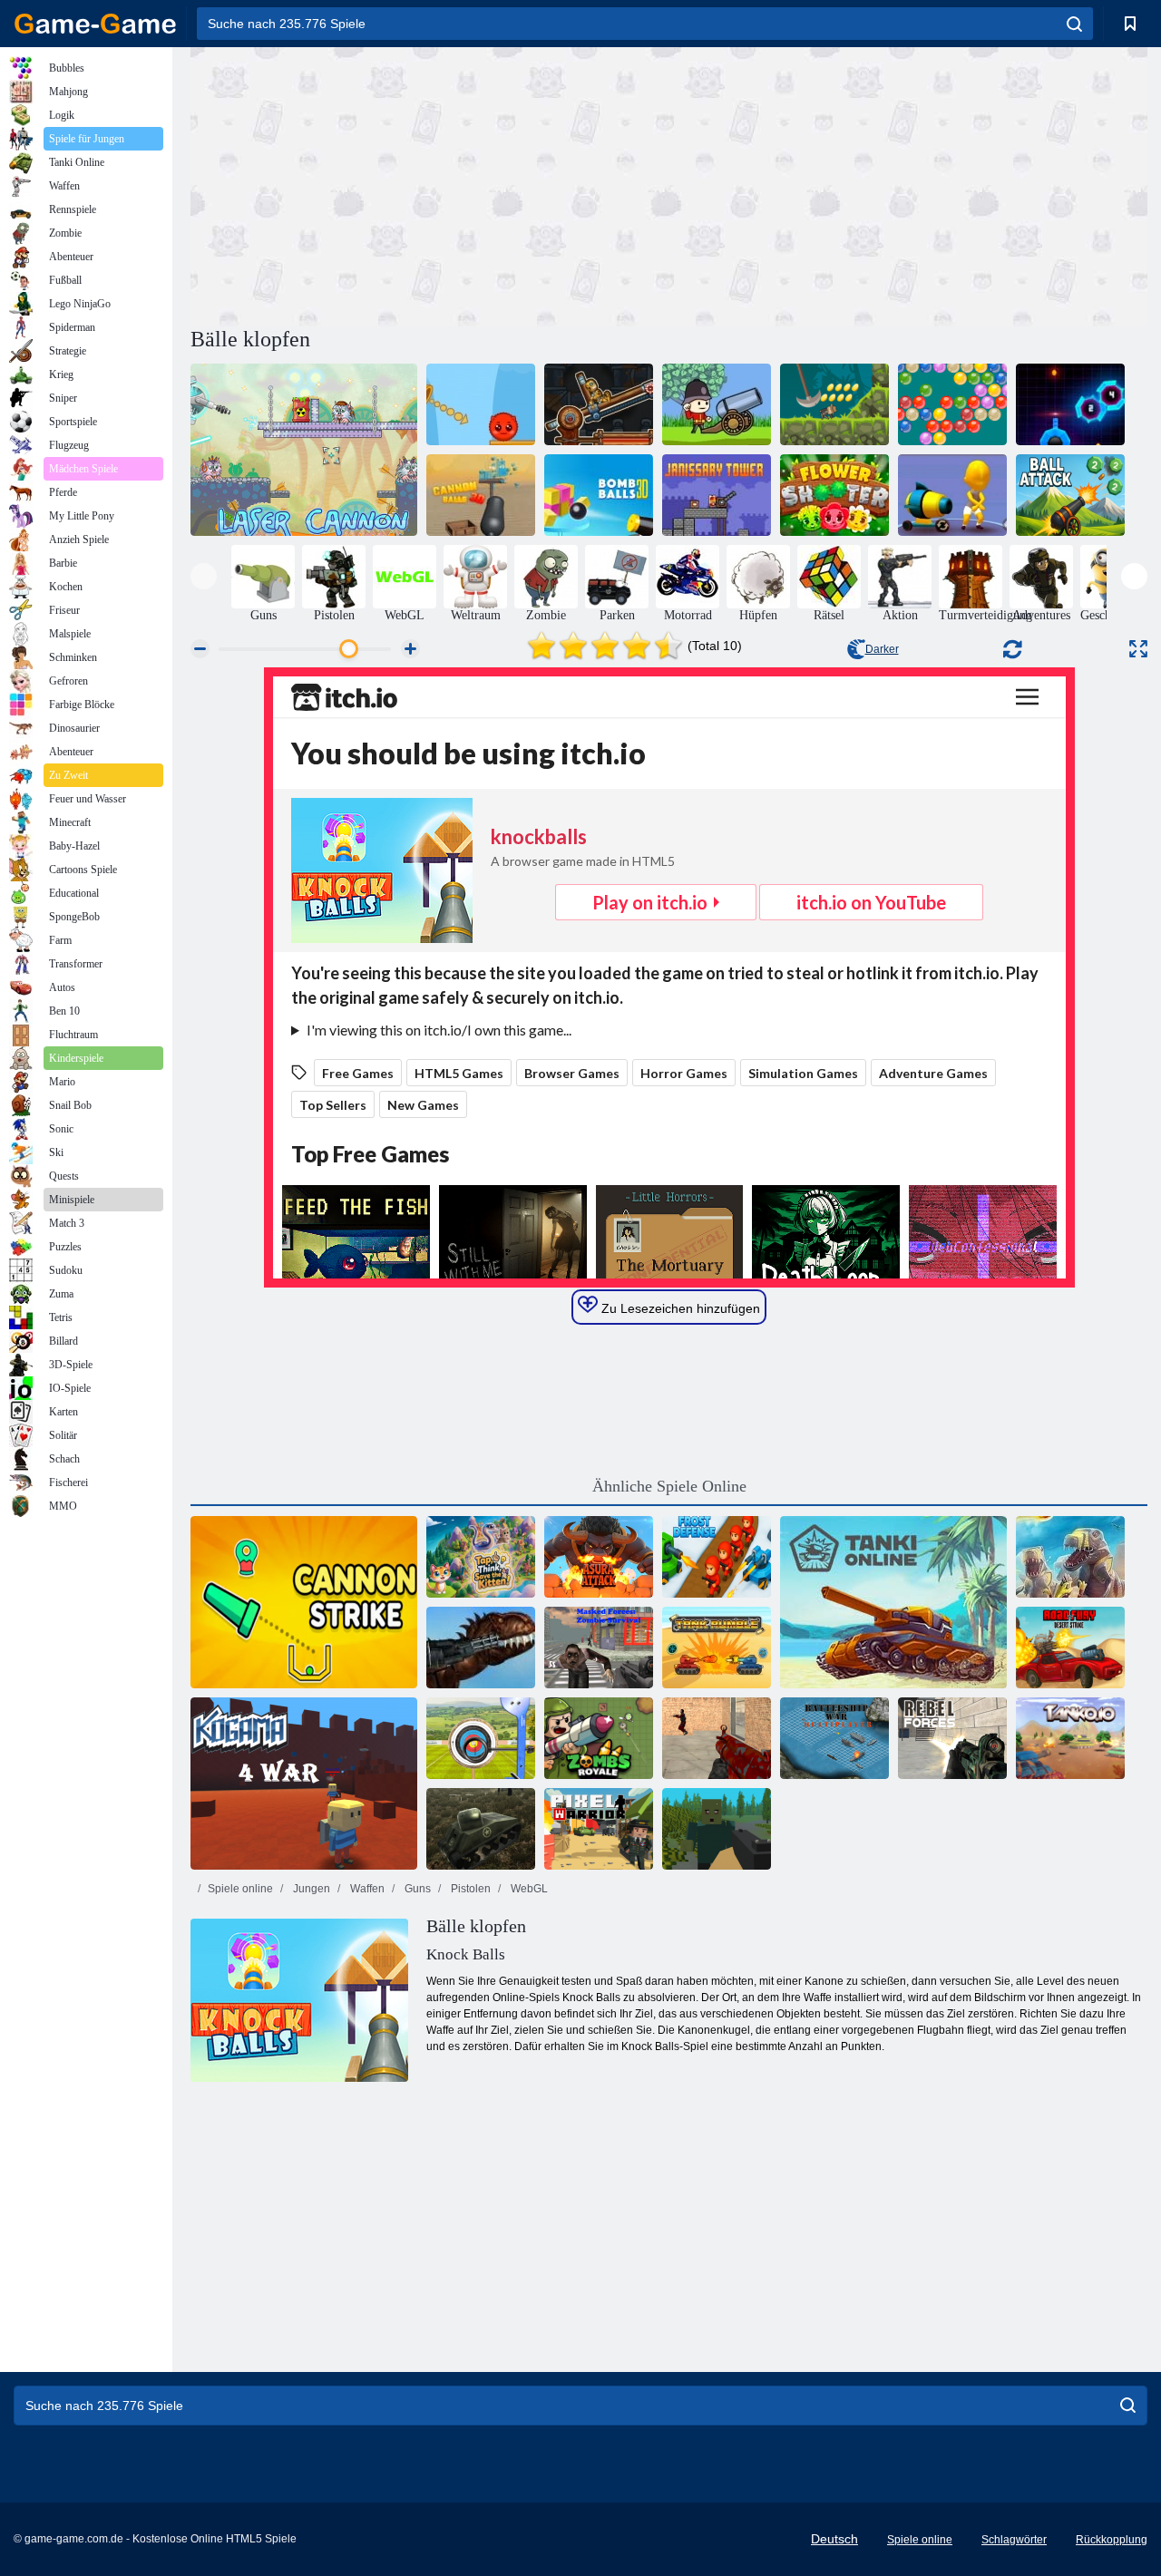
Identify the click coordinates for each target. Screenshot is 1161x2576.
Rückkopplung (1112, 2540)
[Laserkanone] (304, 450)
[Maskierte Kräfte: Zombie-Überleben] (599, 1648)
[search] (1074, 24)
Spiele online (240, 1889)
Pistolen (469, 1889)
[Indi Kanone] (834, 404)
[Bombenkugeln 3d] (599, 495)
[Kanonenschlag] (304, 1602)
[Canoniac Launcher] (599, 404)
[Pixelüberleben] (717, 1829)
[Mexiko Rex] (481, 1648)
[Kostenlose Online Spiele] (95, 24)
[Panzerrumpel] (717, 1648)
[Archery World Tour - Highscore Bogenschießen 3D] (481, 1738)
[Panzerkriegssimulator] (481, 1829)
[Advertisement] (430, 184)
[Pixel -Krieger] (599, 1829)
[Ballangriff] (1070, 495)
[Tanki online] (893, 1602)
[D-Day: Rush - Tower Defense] (1070, 1557)
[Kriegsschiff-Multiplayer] (834, 1738)
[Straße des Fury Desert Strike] (1070, 1648)
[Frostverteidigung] (717, 1557)
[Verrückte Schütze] (717, 1738)
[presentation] (204, 576)
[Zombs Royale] (599, 1738)
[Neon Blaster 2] (1070, 404)
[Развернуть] (1138, 649)
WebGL (528, 1889)
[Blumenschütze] (834, 495)
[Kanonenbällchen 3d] (481, 495)
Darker (882, 649)
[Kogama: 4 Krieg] (304, 1784)
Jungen (310, 1889)
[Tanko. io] (1070, 1738)
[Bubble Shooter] (952, 404)
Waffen (366, 1889)
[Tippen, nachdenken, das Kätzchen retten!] (481, 1557)
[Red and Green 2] (481, 404)
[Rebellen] (952, 1738)
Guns (416, 1889)
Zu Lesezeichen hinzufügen (679, 1308)
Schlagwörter (1014, 2540)
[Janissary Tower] (717, 495)
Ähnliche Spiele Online (669, 1486)
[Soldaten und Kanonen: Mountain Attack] (717, 404)
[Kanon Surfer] (952, 495)
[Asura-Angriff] (599, 1557)
